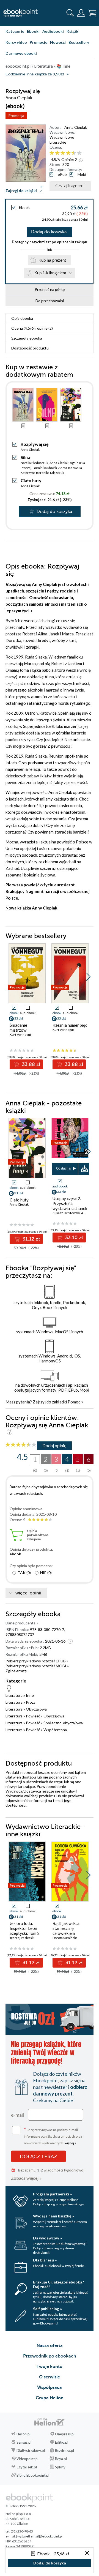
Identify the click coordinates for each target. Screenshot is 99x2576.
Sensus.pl (24, 2442)
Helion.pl (24, 2434)
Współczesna (55, 1730)
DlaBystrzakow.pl (31, 2451)
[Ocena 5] (74, 153)
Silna (25, 457)
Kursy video (16, 42)
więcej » (70, 2143)
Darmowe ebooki (21, 53)
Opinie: (69, 159)
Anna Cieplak (76, 127)
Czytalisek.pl (27, 2467)
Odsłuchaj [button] (64, 1168)
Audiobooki (53, 31)
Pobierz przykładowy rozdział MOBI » (37, 1666)
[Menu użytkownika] (81, 13)
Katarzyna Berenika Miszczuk (42, 473)
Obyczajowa (36, 1709)
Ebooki (33, 31)
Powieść (33, 1716)
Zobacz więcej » (26, 2178)
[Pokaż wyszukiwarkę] (70, 13)
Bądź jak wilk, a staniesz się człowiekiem (66, 1928)
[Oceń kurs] (21, 1445)
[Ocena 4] (68, 153)
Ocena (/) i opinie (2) (32, 328)
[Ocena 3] (63, 153)
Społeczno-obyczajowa (63, 1723)
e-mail (17, 2115)
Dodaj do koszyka (49, 232)
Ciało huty (31, 480)
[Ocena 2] (57, 153)
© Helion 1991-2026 (21, 2506)
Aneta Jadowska (70, 468)
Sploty (60, 2467)
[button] (88, 977)
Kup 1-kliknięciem (50, 273)
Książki (73, 31)
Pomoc (74, 1402)
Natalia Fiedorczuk (34, 463)
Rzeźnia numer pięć (70, 1025)
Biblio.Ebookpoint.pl (33, 2475)
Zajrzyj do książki (21, 191)
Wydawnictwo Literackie (62, 140)
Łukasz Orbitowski (66, 1213)
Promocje (38, 42)
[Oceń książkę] (69, 153)
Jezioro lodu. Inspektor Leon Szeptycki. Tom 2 (25, 1928)
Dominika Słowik (45, 468)
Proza (31, 1702)
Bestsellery (79, 42)
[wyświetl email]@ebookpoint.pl (39, 2536)
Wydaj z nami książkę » (53, 2216)
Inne (30, 1695)
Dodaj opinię (54, 1445)
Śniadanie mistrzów (18, 1028)
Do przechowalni (50, 301)
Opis (22, 318)
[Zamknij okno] (87, 2553)
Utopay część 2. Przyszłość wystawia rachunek (70, 1203)
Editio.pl (62, 2442)
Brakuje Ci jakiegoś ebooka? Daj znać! (58, 2284)
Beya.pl (61, 2459)
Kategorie (15, 31)
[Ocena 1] (52, 153)
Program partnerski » (52, 2194)
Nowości (58, 42)
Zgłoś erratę (16, 1671)
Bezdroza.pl (64, 2451)
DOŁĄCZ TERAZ (38, 2156)
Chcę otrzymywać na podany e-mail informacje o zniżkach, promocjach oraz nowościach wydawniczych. (53, 2136)
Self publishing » (47, 2309)
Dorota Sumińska (65, 1938)
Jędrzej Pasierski (22, 1938)
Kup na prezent (52, 260)
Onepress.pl (65, 2434)
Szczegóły (27, 338)
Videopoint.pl (28, 2459)
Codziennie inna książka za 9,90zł (35, 74)
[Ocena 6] (79, 153)
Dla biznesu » (45, 2260)
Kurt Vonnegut (20, 1035)
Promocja (16, 115)
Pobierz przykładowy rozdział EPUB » (37, 1661)
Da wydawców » (47, 2238)
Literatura (14, 1695)
